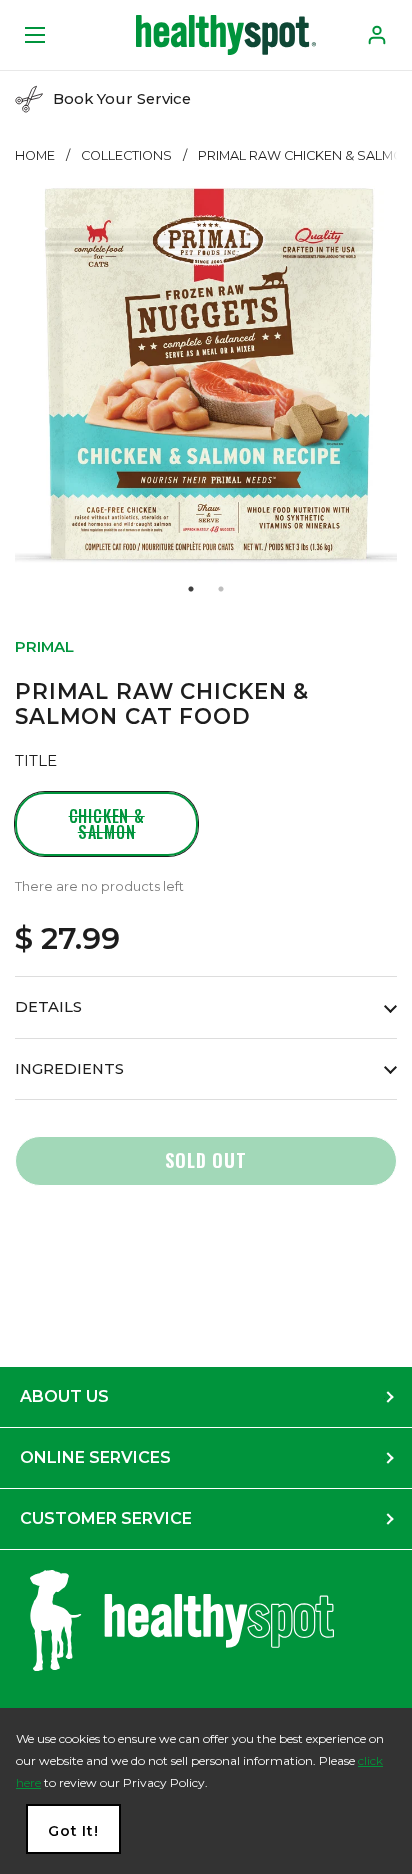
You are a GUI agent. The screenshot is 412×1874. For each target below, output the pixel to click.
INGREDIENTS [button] (69, 1069)
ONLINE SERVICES (95, 1457)
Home (35, 155)
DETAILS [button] (48, 1007)
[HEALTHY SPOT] (226, 35)
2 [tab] (221, 589)
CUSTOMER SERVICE (106, 1518)
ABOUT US (64, 1396)
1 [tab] (191, 589)
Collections (126, 155)
